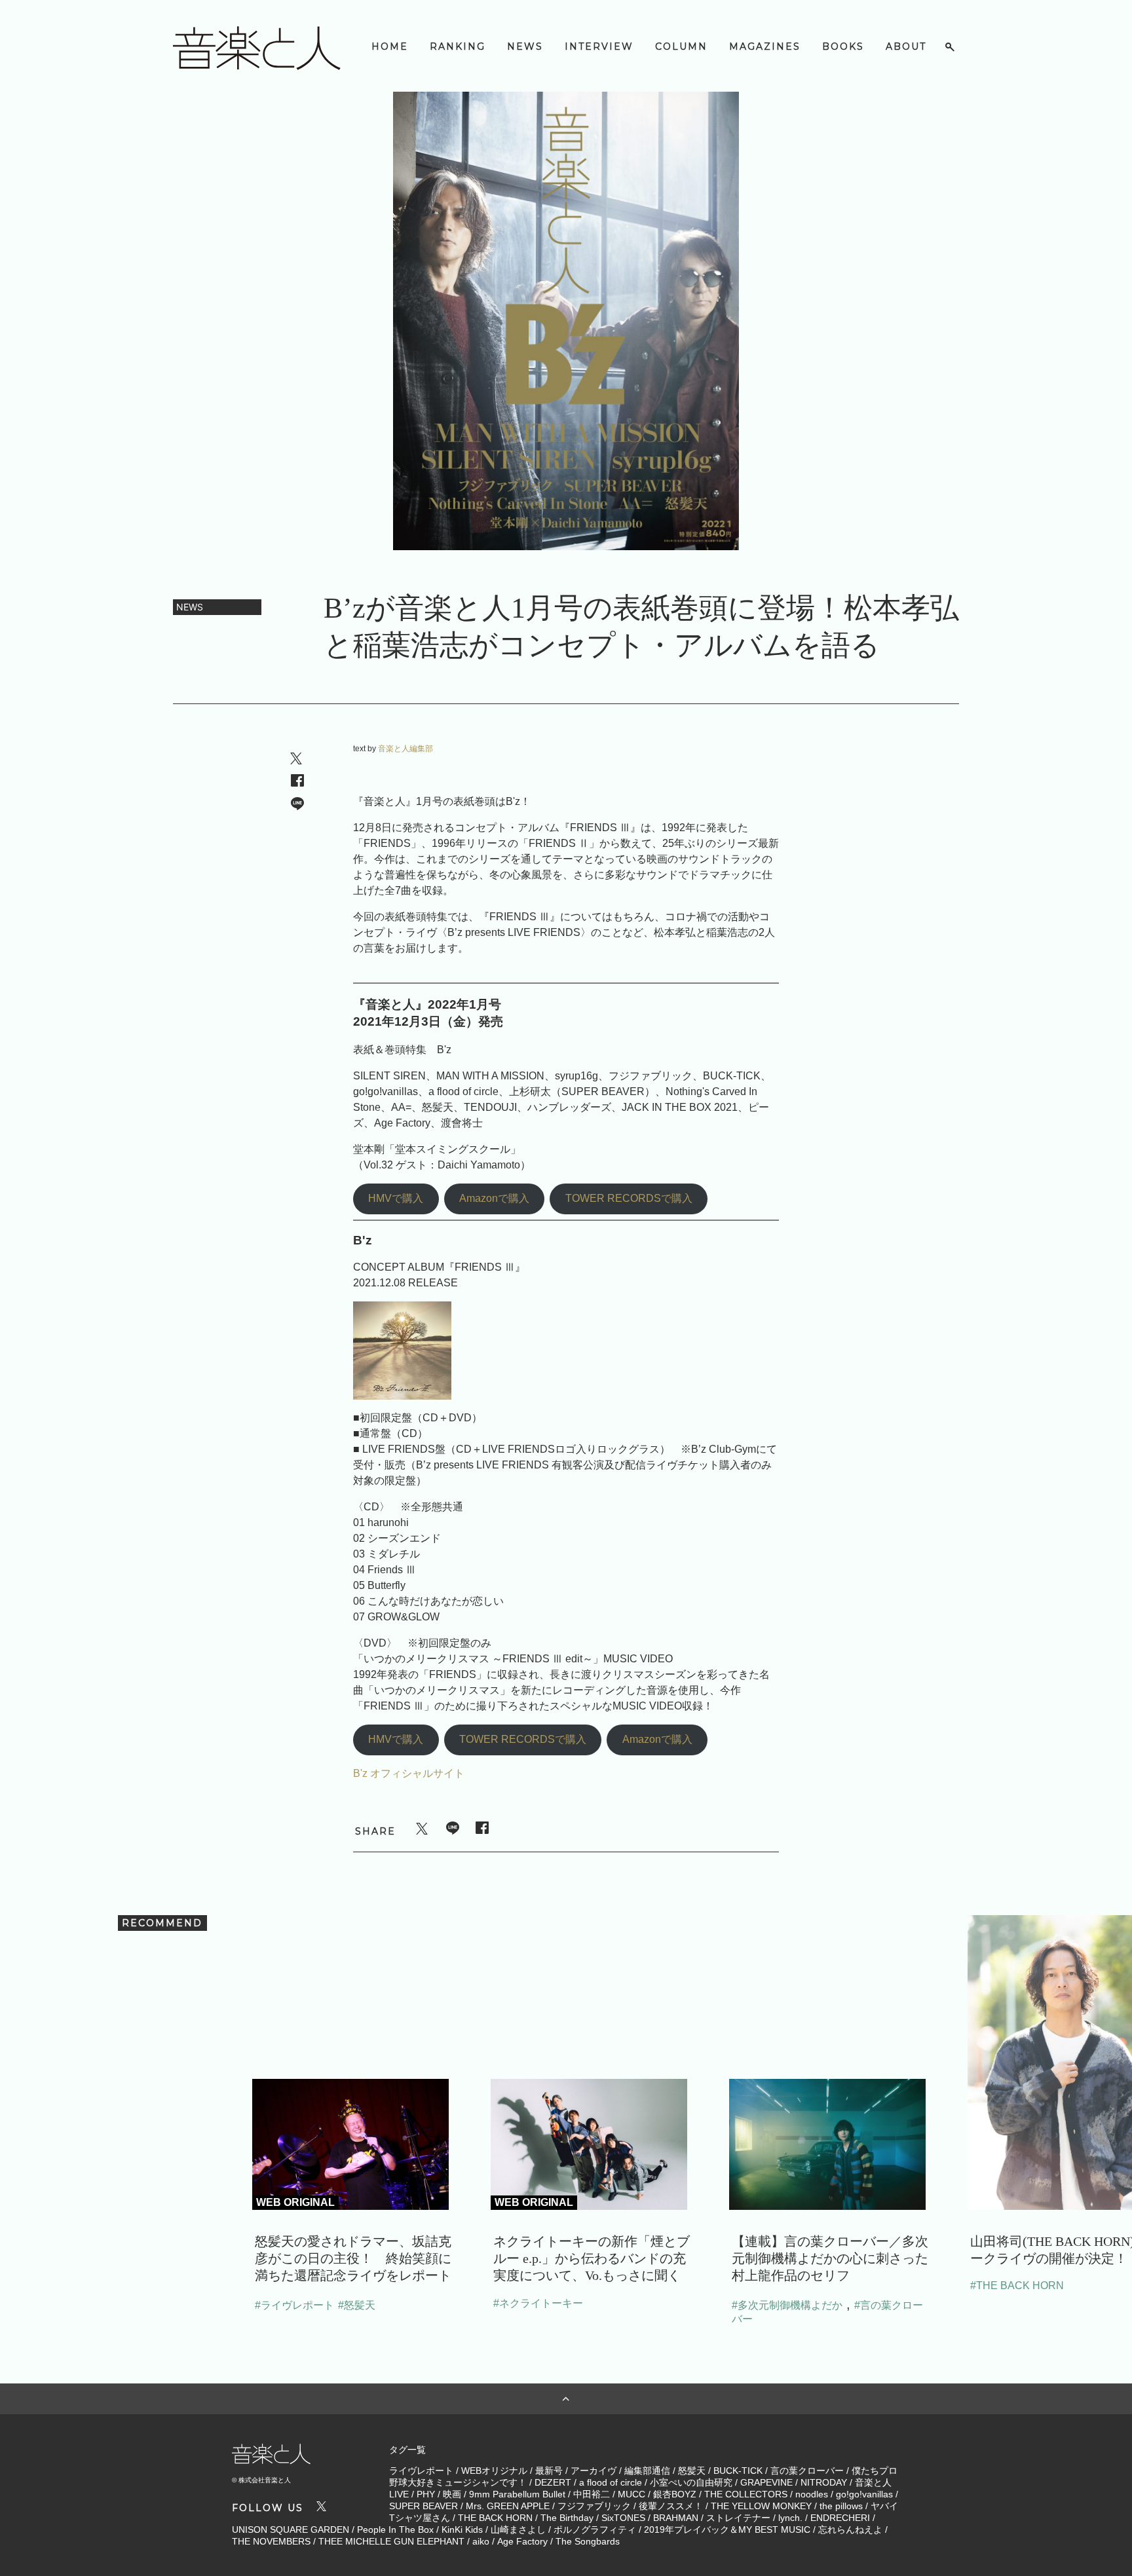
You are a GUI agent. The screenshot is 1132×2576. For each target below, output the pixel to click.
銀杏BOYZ (675, 2494)
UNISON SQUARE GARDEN (291, 2529)
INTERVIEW (599, 47)
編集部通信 (647, 2471)
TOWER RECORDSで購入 (629, 1198)
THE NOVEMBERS (271, 2541)
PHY (426, 2494)
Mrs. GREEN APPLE (508, 2506)
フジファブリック (594, 2506)
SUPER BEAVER (424, 2506)
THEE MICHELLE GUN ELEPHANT (391, 2541)
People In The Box (395, 2529)
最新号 (549, 2471)
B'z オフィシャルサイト (409, 1773)
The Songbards (588, 2541)
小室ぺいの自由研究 (691, 2482)
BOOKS (843, 47)
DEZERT (553, 2482)
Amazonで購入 (494, 1198)
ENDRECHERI (840, 2518)
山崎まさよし (518, 2529)
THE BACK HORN (495, 2518)
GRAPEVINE (766, 2482)
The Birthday (567, 2518)
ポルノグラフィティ (595, 2529)
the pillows (841, 2506)
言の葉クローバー (807, 2471)
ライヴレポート (421, 2471)
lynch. (790, 2518)
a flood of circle (611, 2482)
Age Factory (522, 2541)
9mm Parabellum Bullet (517, 2494)
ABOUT (906, 47)
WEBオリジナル (494, 2471)
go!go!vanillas (864, 2494)
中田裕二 (592, 2494)
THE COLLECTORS (746, 2494)
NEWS (525, 47)
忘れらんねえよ (850, 2529)
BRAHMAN (676, 2518)
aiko (481, 2541)
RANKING (458, 47)
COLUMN (681, 47)
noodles (812, 2494)
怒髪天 (692, 2471)
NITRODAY (824, 2482)
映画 (452, 2494)
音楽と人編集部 (406, 749)
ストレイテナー (738, 2518)
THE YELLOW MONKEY (761, 2506)
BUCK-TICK (738, 2471)
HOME (390, 47)
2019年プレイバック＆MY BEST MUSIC (727, 2529)
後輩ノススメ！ (671, 2506)
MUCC (632, 2494)
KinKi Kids (462, 2529)
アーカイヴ (594, 2471)
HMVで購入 (396, 1198)
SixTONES (623, 2518)
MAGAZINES (765, 47)
